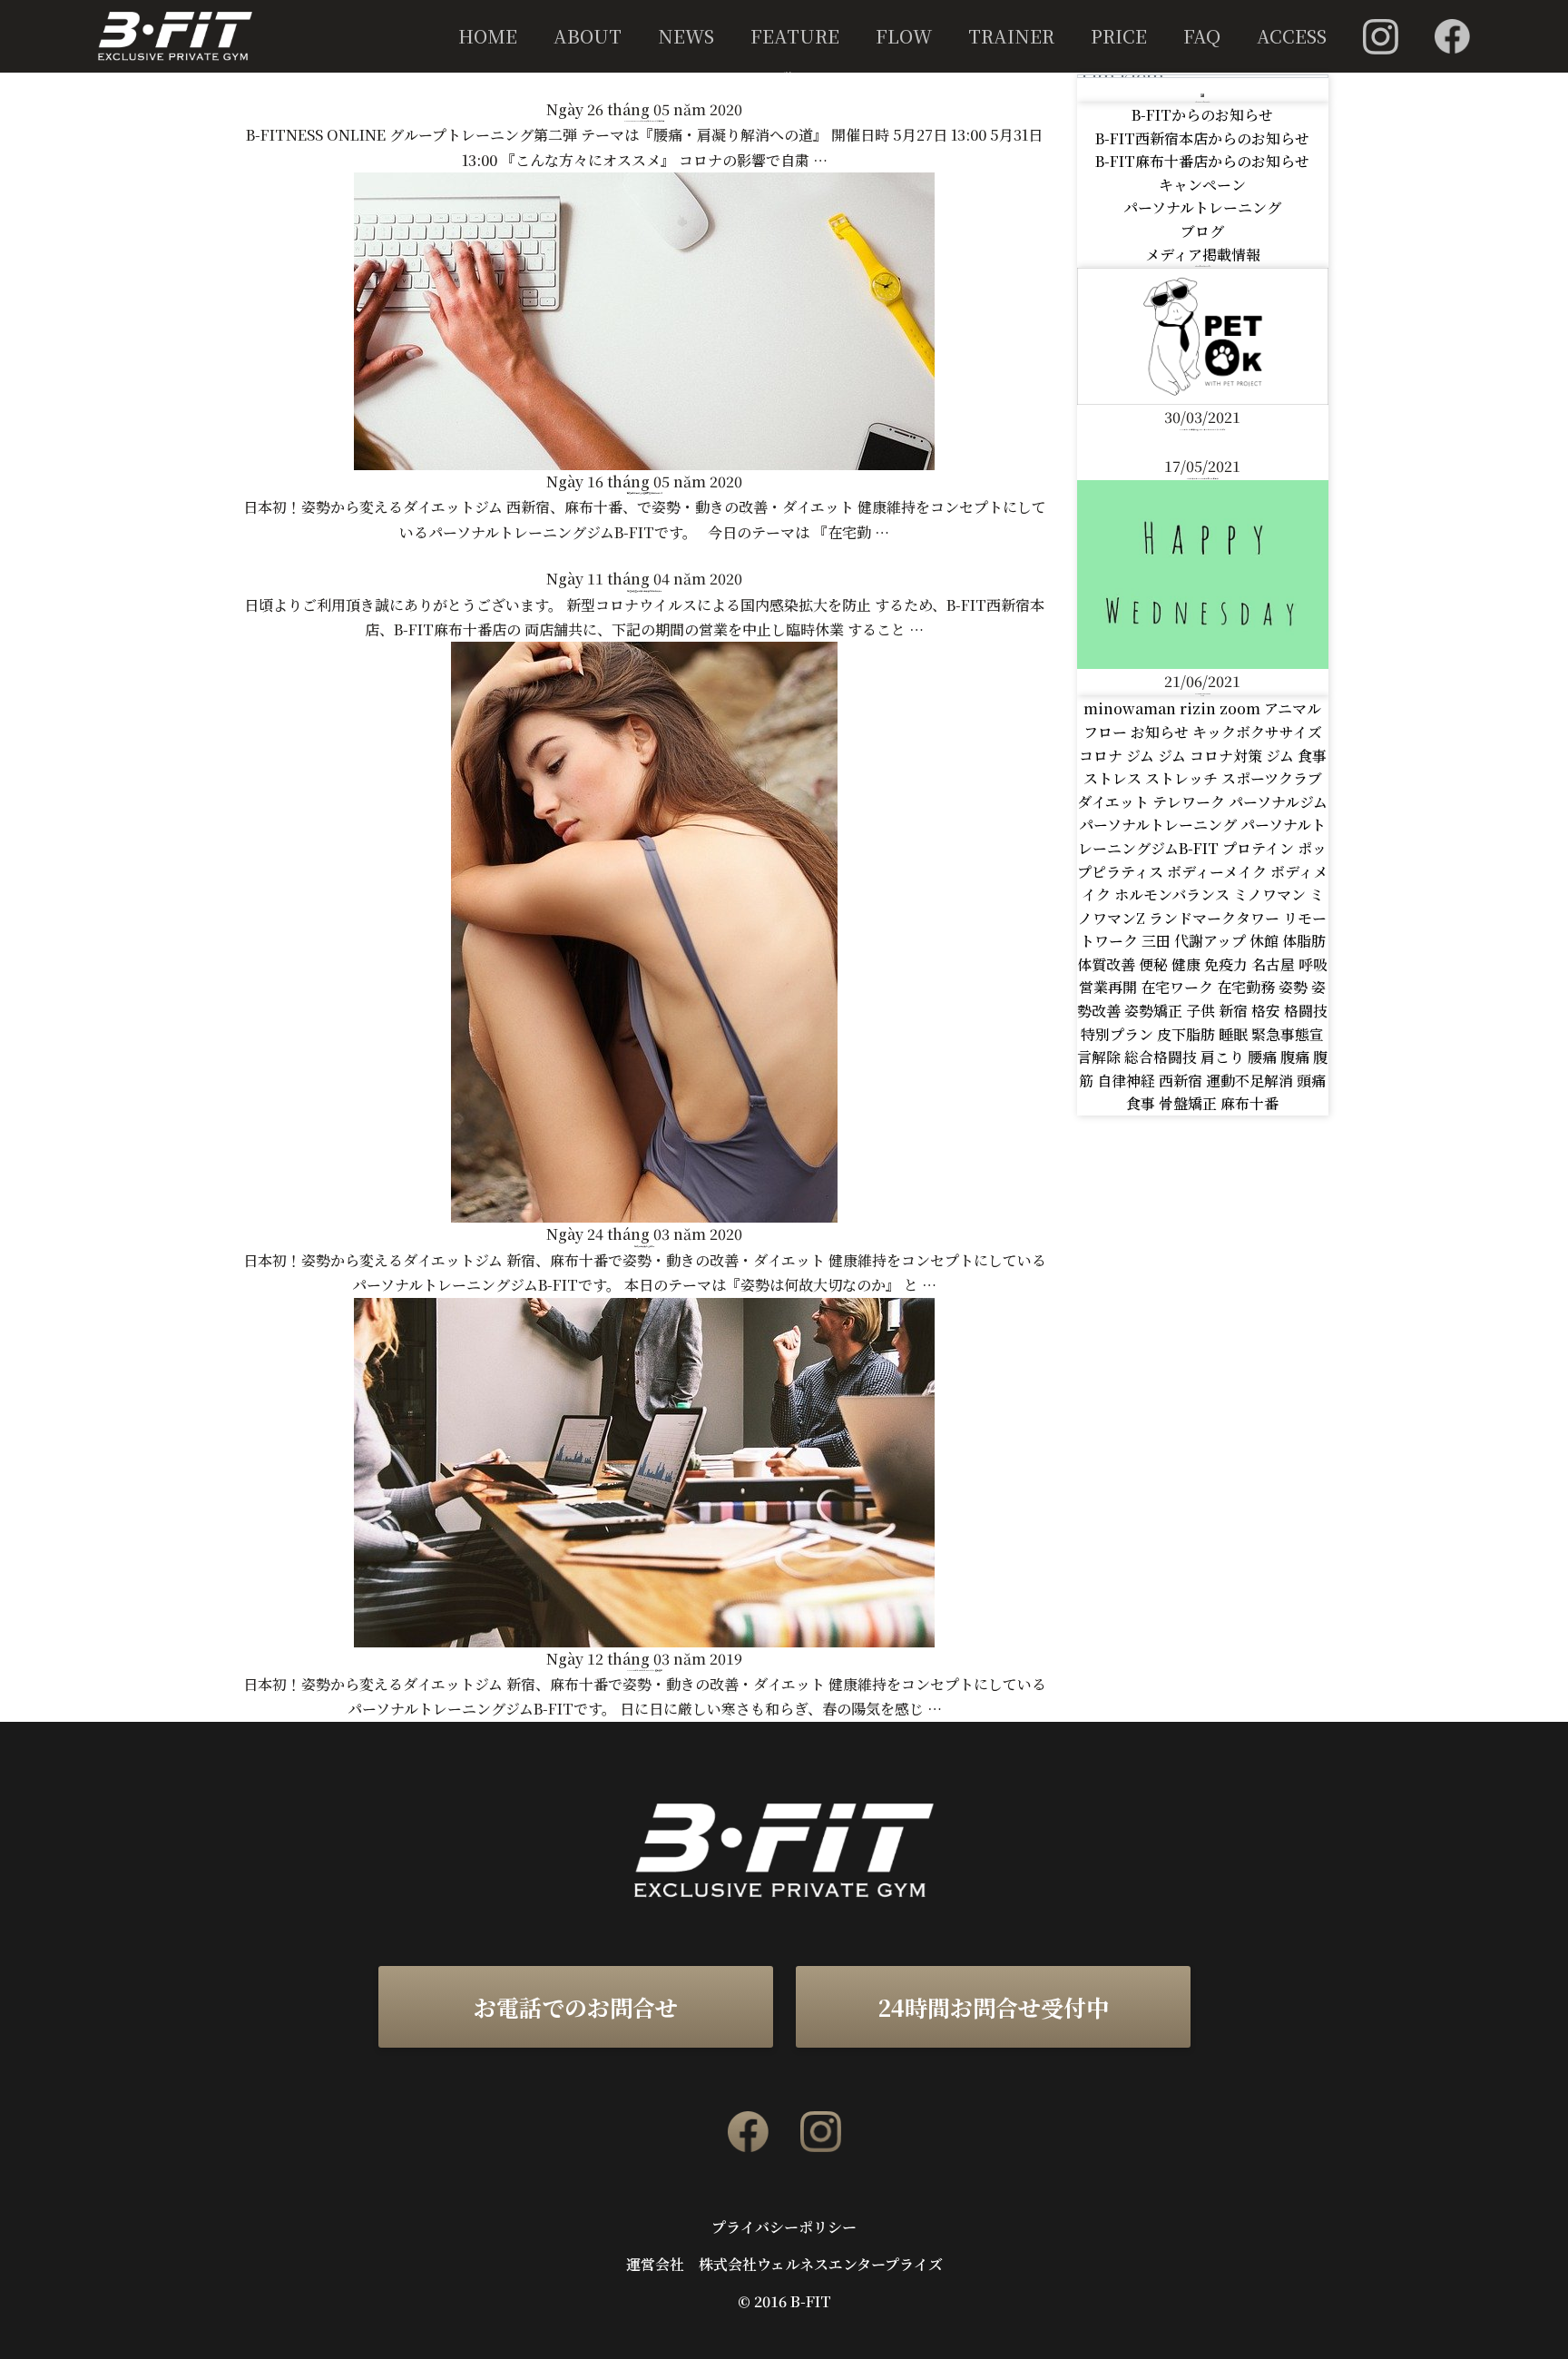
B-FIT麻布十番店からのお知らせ (1202, 161)
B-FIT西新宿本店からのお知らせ (1202, 138)
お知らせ (1161, 732)
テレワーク (1191, 802)
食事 (1142, 1103)
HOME (488, 36)
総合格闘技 (1162, 1057)
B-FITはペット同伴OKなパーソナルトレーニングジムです (1203, 429)
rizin (1200, 708)
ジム (1142, 756)
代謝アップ (1212, 941)
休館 (1266, 941)
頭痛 (1311, 1081)
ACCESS (1292, 36)
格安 (1268, 1011)
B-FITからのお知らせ (1202, 115)
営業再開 (1110, 987)
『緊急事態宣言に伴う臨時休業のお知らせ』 (644, 591)
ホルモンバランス (1174, 894)
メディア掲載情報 (1203, 255)
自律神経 (1128, 1081)
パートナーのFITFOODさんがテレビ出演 (1203, 478)
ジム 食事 (1296, 756)
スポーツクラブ (1272, 778)
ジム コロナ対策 (1212, 756)
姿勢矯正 (1155, 1011)
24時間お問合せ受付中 (993, 2007)
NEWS (686, 36)
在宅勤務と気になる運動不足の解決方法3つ (645, 493)
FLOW (904, 36)
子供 (1202, 1011)
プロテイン (1260, 848)
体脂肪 (1304, 941)
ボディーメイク (1219, 872)
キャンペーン (1202, 185)
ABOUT (588, 36)
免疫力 (1228, 964)
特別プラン (1119, 1034)
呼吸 (1313, 964)
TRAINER (1011, 36)
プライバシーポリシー (784, 2227)
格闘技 (1306, 1011)
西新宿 (1182, 1081)
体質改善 (1108, 964)
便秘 (1155, 964)
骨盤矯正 (1190, 1103)
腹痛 (1297, 1057)
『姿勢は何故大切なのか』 (644, 1247)
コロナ (1102, 756)
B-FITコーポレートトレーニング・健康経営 (645, 1671)
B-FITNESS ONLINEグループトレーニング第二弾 (644, 121)
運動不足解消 (1251, 1081)
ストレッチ (1183, 778)
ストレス (1114, 778)
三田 (1158, 941)
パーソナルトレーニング (1202, 207)
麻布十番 (1249, 1103)
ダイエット (1115, 802)
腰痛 (1264, 1057)
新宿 (1235, 1011)
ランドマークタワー (1216, 918)
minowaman (1132, 708)
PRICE (1119, 36)
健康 (1188, 964)
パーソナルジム (1278, 802)
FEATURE (795, 36)
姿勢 (1295, 987)
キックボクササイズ (1257, 732)
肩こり (1224, 1057)
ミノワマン (1271, 894)
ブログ (1202, 231)
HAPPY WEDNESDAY (1203, 693)
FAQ (1202, 36)
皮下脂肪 (1188, 1034)
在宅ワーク (1179, 987)
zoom (1242, 708)
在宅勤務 (1248, 987)
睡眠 (1235, 1034)
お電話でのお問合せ (576, 2007)
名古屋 (1275, 964)
